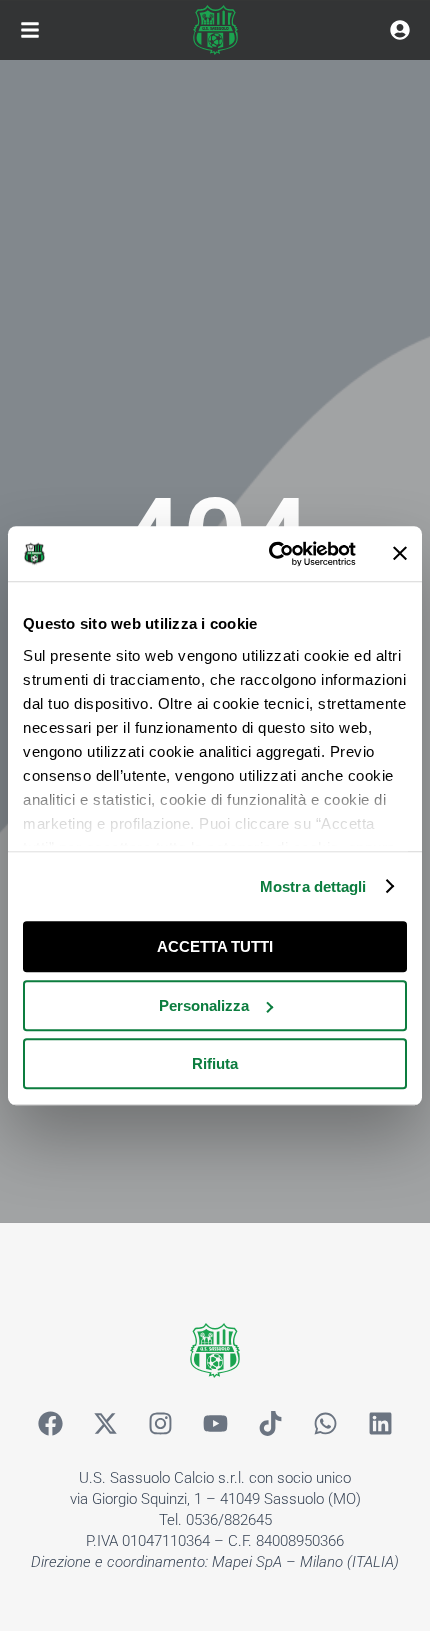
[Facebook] (50, 1423)
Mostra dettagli (313, 886)
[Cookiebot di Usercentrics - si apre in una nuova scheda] (270, 554)
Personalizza (204, 1005)
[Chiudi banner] (400, 554)
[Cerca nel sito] (400, 30)
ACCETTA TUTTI (215, 946)
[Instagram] (160, 1423)
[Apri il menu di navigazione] (30, 30)
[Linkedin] (380, 1423)
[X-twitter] (105, 1423)
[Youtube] (215, 1423)
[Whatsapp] (325, 1423)
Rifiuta (215, 1063)
